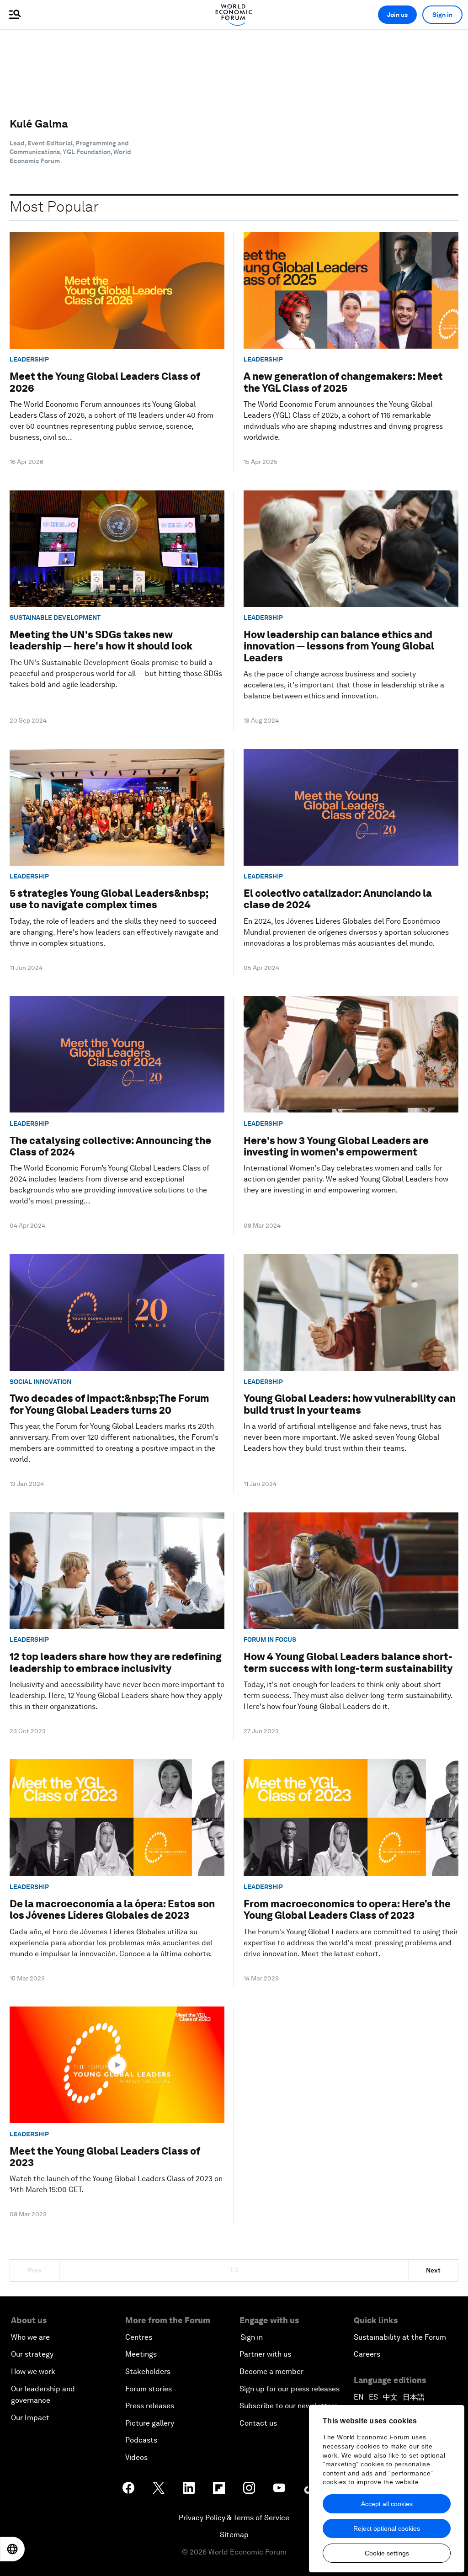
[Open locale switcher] (12, 2549)
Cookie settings (387, 2553)
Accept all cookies (387, 2504)
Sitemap (234, 2535)
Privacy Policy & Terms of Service (234, 2518)
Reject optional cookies (387, 2528)
